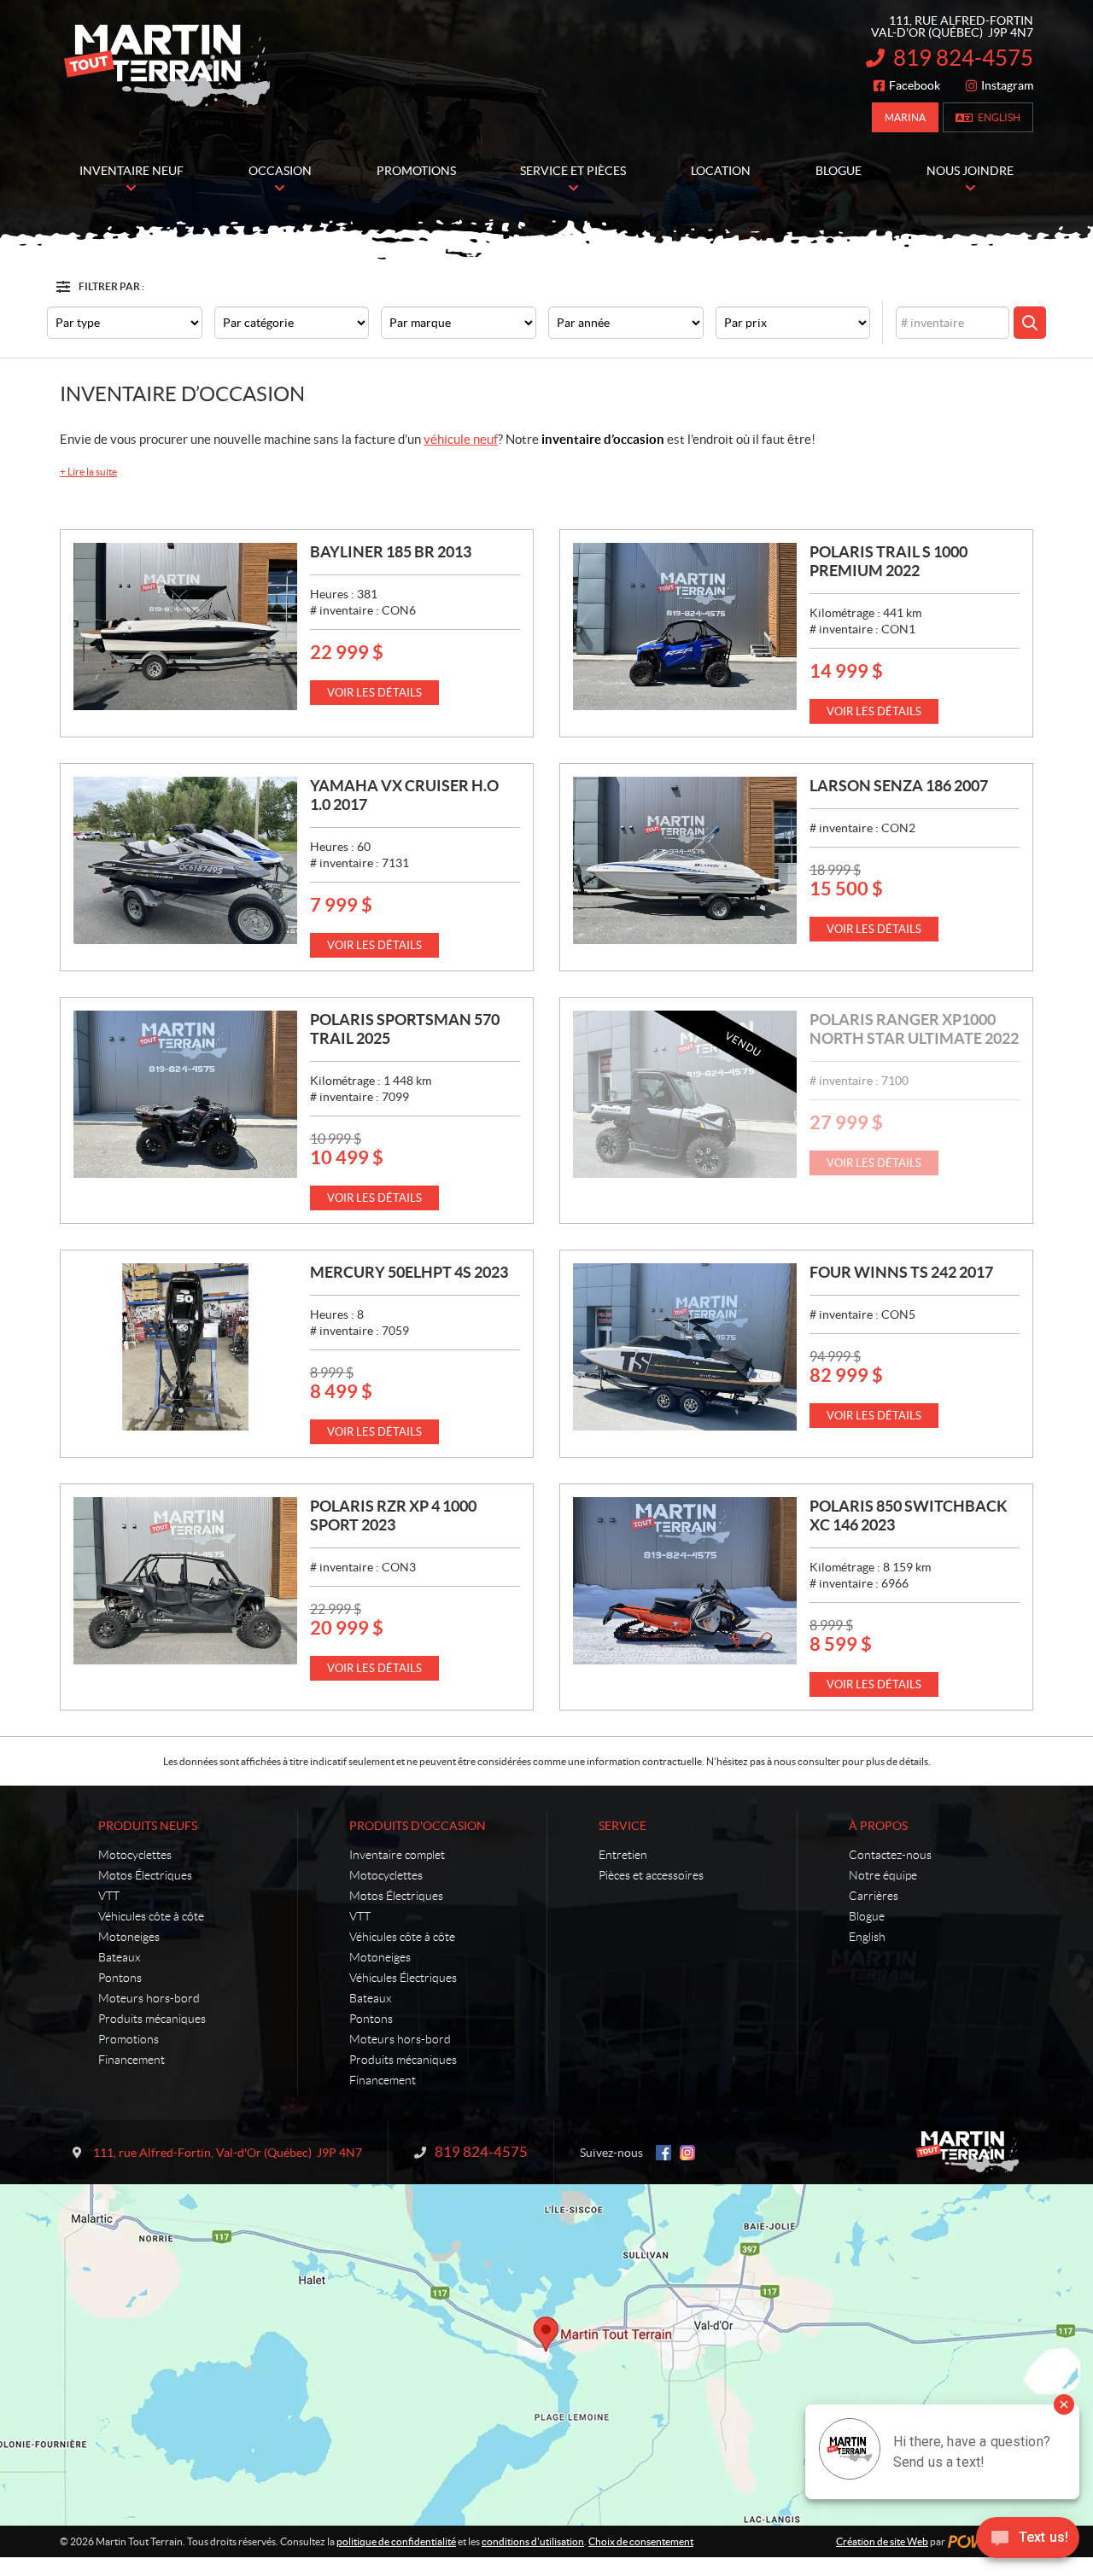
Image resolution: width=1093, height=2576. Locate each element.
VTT (109, 1896)
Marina (905, 117)
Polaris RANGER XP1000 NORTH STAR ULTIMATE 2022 (914, 1029)
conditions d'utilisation (533, 2541)
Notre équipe (883, 1875)
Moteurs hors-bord (149, 1998)
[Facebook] (663, 2153)
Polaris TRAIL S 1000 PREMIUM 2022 (888, 561)
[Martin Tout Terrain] (167, 67)
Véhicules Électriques (403, 1978)
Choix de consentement (641, 2541)
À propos (878, 1826)
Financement (132, 2060)
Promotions (129, 2039)
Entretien (623, 1855)
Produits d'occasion (418, 1826)
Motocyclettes (135, 1855)
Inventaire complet (397, 1855)
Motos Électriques (145, 1875)
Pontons (120, 1978)
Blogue (867, 1916)
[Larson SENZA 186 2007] (685, 860)
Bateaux (119, 1957)
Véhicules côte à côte (151, 1916)
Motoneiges (129, 1937)
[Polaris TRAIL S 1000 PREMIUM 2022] (685, 627)
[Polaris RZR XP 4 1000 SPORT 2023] (185, 1581)
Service (622, 1826)
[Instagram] (687, 2153)
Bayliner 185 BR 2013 (391, 552)
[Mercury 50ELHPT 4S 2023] (185, 1347)
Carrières (874, 1896)
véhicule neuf (461, 439)
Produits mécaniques (152, 2019)
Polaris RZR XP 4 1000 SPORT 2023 (393, 1515)
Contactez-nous (890, 1855)
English (999, 117)
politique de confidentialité (396, 2541)
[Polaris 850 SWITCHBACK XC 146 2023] (685, 1581)
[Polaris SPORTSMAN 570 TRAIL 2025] (185, 1094)
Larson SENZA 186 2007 (899, 786)
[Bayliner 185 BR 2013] (185, 627)
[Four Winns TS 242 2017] (685, 1347)
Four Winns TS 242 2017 (901, 1272)
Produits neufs (148, 1826)
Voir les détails (374, 693)
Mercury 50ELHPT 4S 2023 (409, 1272)
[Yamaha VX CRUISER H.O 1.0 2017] (185, 860)
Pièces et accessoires (651, 1875)
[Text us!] (1028, 2541)
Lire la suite (88, 472)
